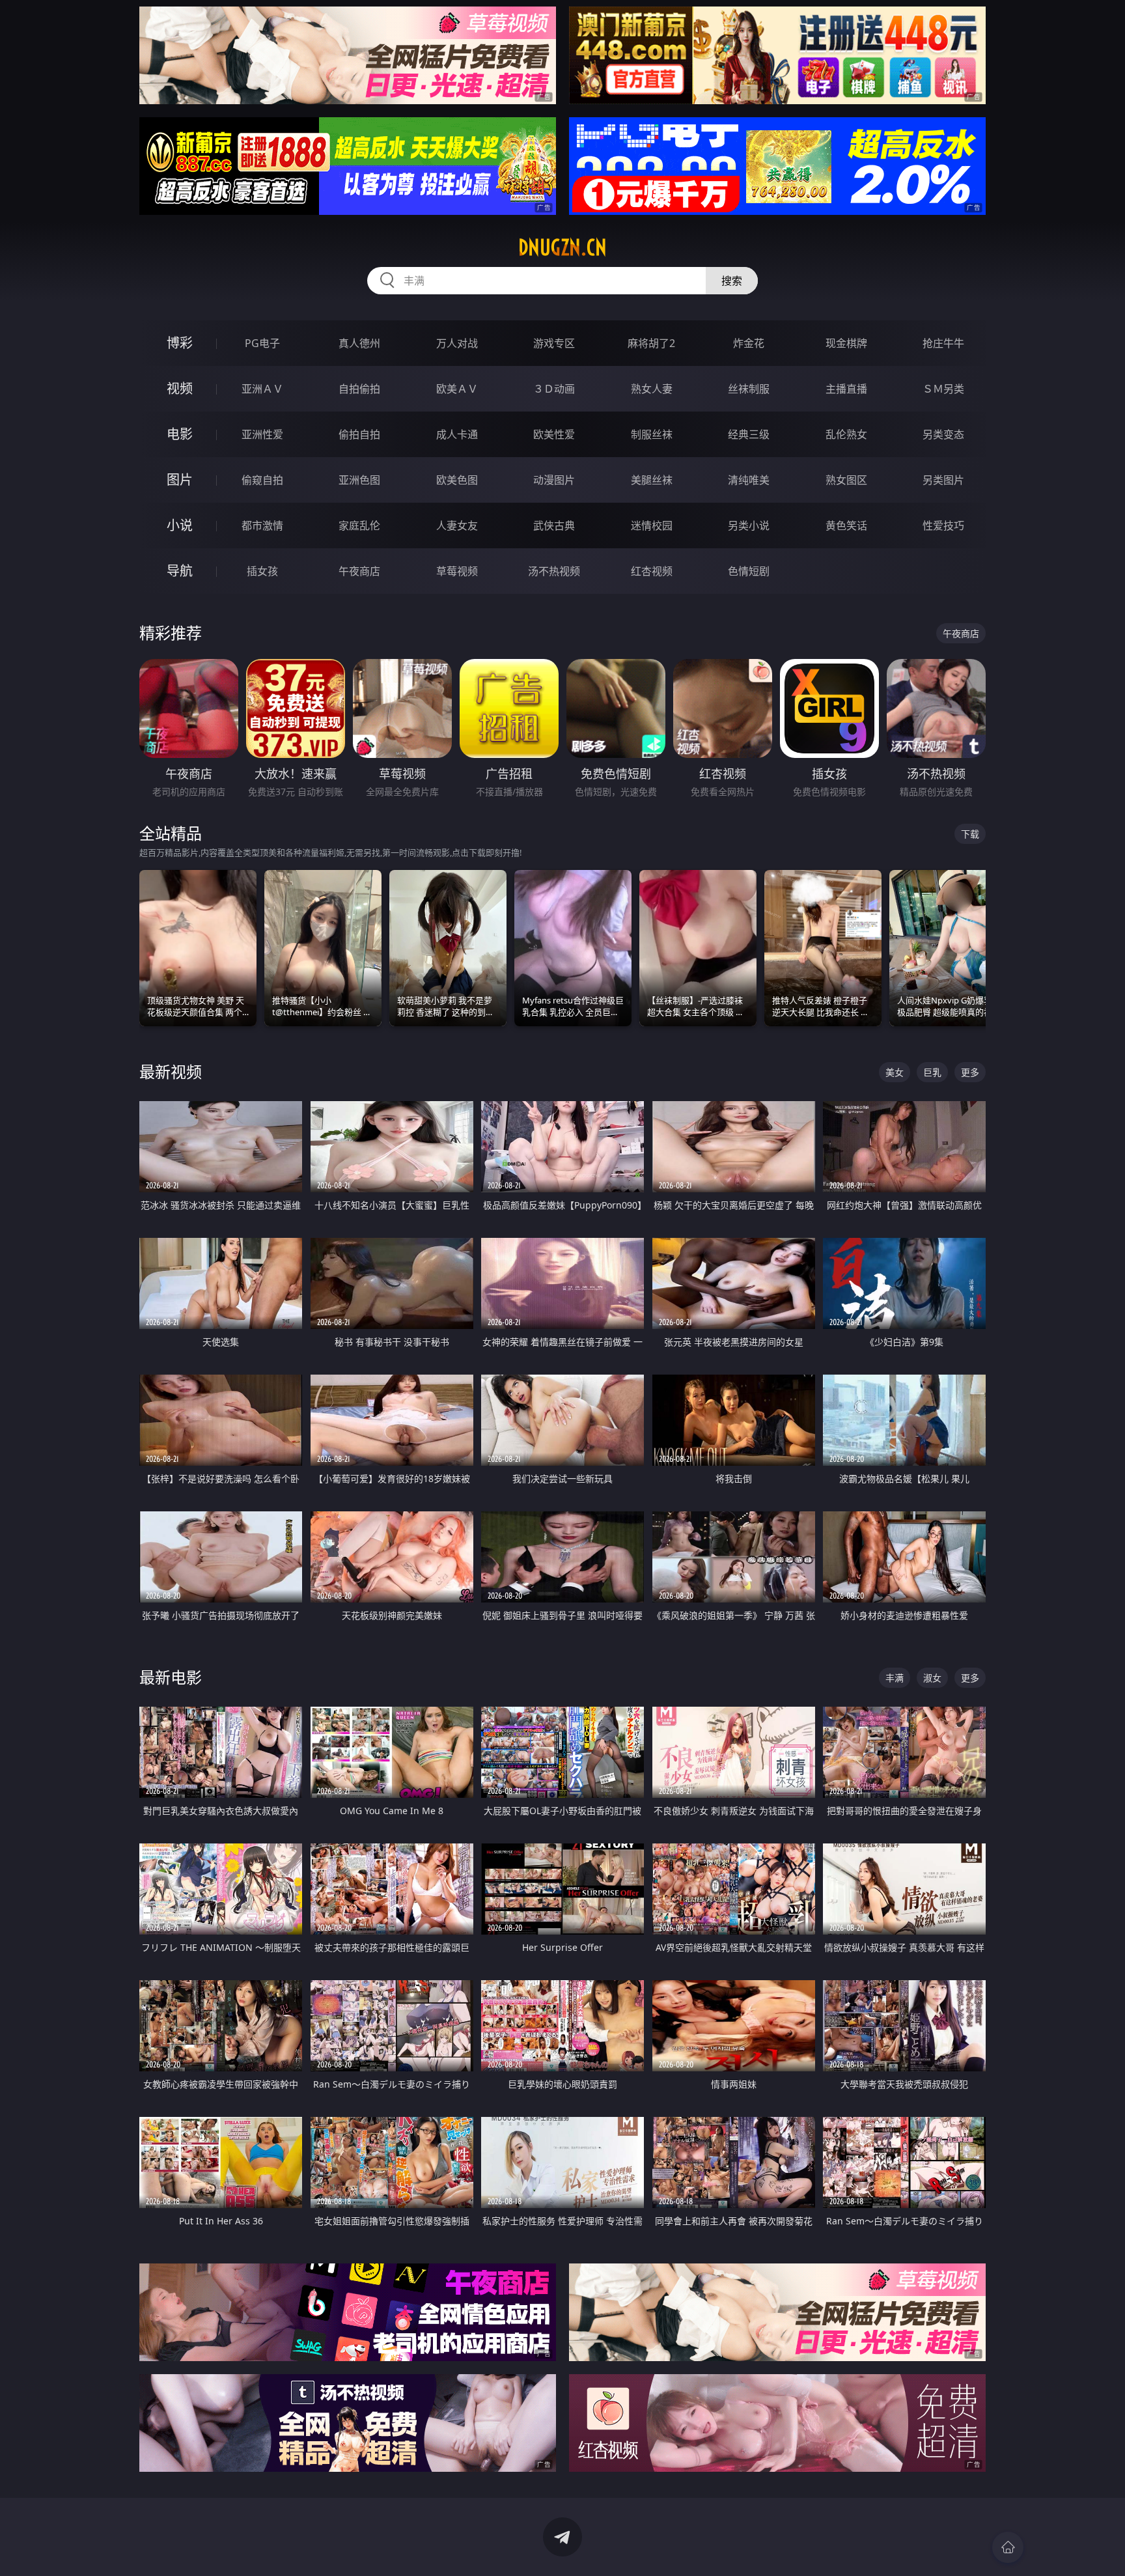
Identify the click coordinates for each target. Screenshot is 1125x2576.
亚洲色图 (359, 480)
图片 (180, 480)
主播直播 (846, 389)
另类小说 (749, 525)
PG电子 (262, 343)
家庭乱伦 (359, 525)
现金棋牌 (846, 343)
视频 (180, 388)
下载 (970, 834)
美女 (895, 1072)
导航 (180, 571)
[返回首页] (1008, 2547)
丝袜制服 (749, 389)
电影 (180, 434)
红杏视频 (652, 571)
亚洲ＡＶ (262, 389)
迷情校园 (652, 525)
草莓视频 (457, 571)
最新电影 (171, 1677)
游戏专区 (554, 343)
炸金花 (749, 343)
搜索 (732, 281)
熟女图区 (846, 480)
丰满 (895, 1678)
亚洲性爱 (262, 434)
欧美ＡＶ (457, 389)
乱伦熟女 (846, 434)
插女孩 (262, 571)
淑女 (932, 1678)
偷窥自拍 (262, 480)
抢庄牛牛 (943, 343)
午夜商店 (359, 571)
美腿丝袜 (652, 480)
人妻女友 (457, 525)
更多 (970, 1072)
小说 (180, 525)
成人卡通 (457, 434)
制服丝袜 (652, 434)
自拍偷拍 (359, 389)
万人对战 (457, 343)
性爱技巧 (943, 525)
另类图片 (943, 480)
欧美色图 (457, 480)
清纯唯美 (749, 480)
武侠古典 (554, 525)
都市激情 (262, 525)
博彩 (180, 343)
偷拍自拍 (359, 434)
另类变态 (943, 434)
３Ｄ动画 (554, 389)
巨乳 (932, 1072)
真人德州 (359, 343)
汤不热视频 (554, 571)
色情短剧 (749, 571)
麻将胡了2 (651, 343)
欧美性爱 (554, 434)
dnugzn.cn (562, 247)
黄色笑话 (846, 525)
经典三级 (749, 434)
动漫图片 (554, 480)
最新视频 (171, 1071)
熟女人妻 (652, 389)
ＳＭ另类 (943, 389)
